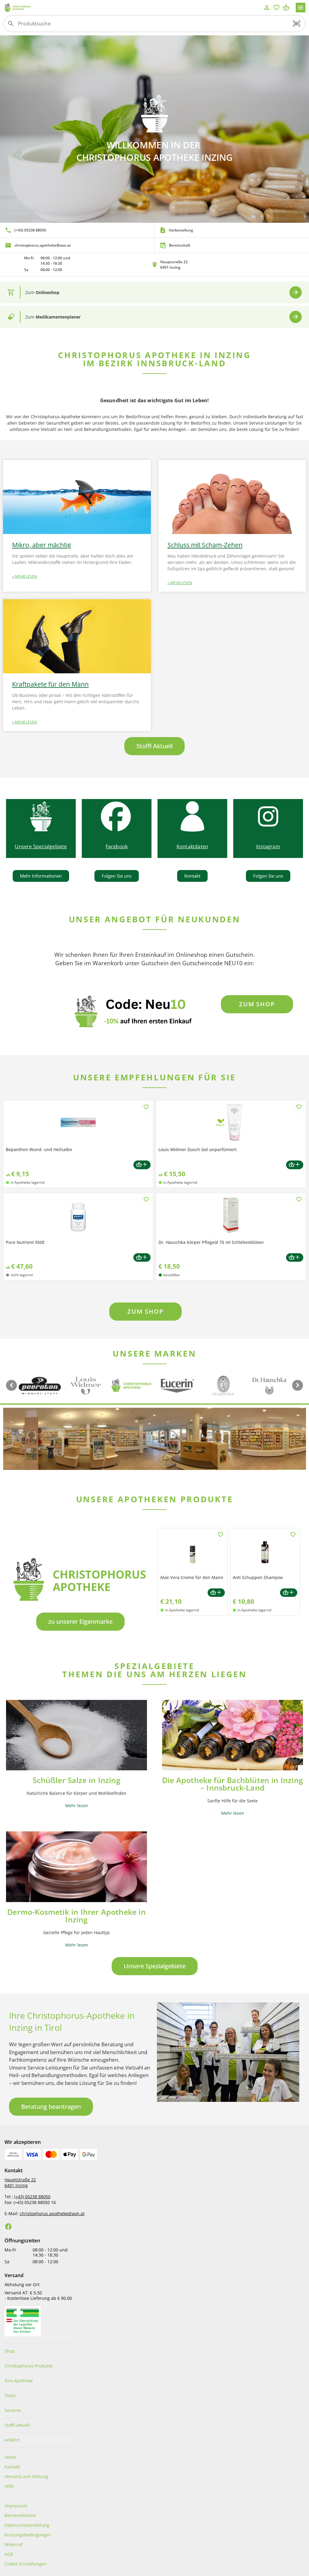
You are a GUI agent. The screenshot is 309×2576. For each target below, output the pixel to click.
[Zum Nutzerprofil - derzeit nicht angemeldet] (267, 8)
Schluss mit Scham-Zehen (205, 545)
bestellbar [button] (172, 1275)
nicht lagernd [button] (22, 1275)
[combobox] (153, 26)
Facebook (117, 846)
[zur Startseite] (133, 8)
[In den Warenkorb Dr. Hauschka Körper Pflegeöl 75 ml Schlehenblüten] (295, 1258)
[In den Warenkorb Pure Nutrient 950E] (142, 1258)
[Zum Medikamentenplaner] (296, 317)
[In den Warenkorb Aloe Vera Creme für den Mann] (216, 1593)
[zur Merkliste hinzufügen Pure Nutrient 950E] (146, 1200)
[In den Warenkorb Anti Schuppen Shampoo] (289, 1593)
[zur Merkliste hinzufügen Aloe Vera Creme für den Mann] (220, 1535)
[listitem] (77, 230)
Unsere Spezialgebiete (41, 846)
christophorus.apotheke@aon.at (52, 2214)
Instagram (268, 846)
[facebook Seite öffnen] (8, 2227)
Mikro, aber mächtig (41, 545)
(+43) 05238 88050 (32, 2197)
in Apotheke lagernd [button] (27, 1182)
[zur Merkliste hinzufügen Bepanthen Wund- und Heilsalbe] (146, 1107)
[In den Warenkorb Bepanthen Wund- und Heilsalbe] (142, 1165)
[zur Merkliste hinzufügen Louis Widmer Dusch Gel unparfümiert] (299, 1107)
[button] (297, 24)
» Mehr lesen (24, 576)
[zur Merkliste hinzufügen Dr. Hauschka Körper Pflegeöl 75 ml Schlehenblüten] (299, 1200)
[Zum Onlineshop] (296, 292)
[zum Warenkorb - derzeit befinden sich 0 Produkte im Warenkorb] (286, 8)
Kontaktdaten (192, 846)
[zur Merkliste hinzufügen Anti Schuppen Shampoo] (293, 1535)
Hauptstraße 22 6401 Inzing (20, 2183)
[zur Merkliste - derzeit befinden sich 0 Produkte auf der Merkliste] (276, 8)
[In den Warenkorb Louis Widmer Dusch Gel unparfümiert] (295, 1165)
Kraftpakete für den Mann (50, 684)
